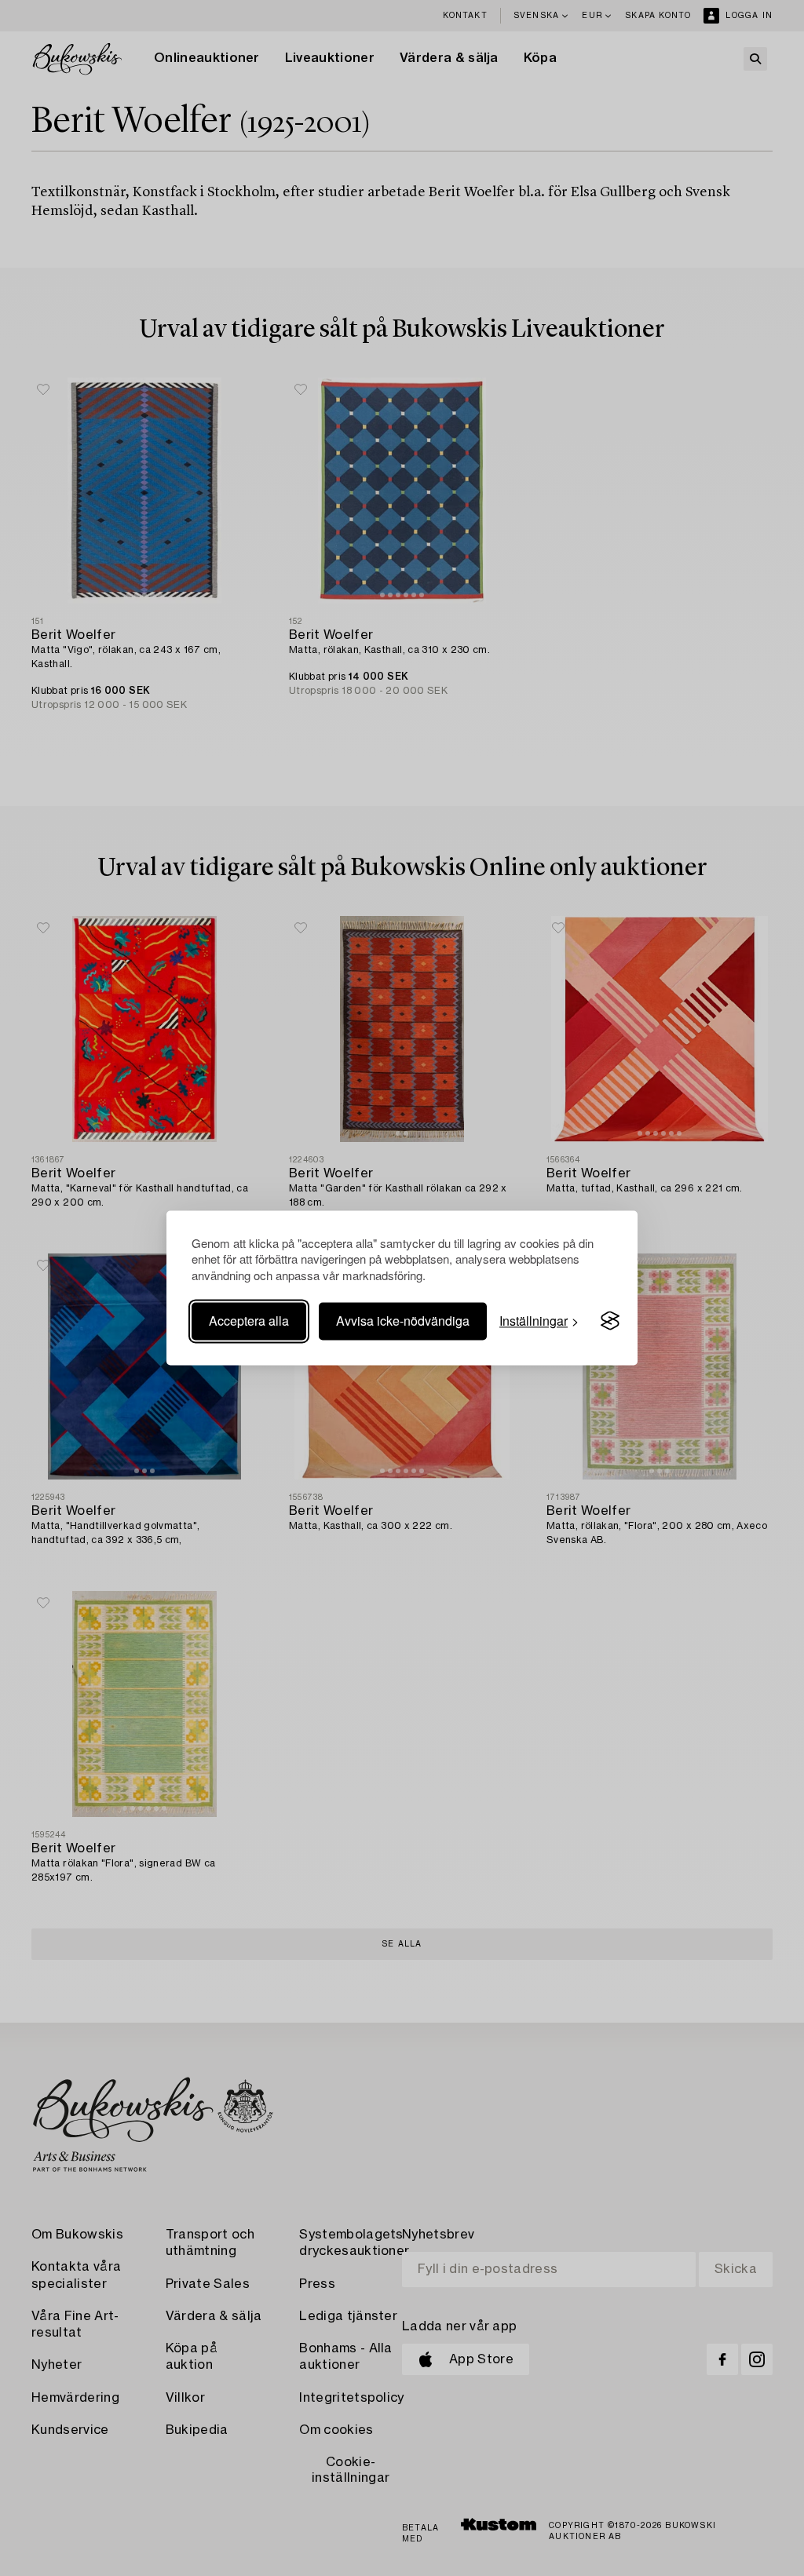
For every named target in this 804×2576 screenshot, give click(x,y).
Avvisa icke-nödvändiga (403, 1321)
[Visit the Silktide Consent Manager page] (610, 1321)
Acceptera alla (249, 1321)
